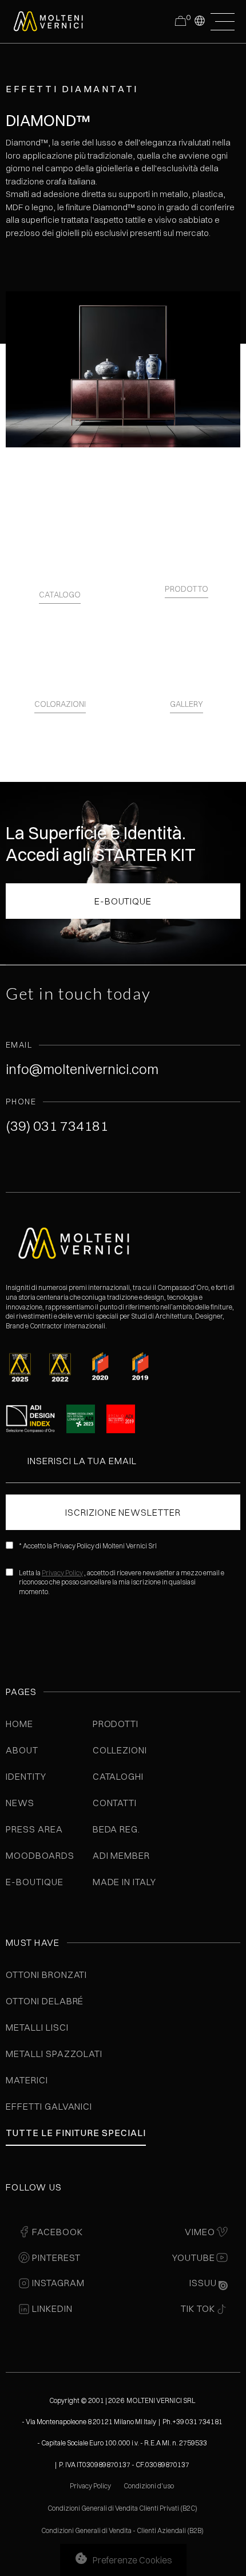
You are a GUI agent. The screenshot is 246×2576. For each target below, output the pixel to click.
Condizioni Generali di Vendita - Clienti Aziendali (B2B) (122, 2530)
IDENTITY (26, 1776)
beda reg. (117, 1829)
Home (19, 1724)
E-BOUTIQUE (123, 901)
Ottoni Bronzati (46, 1975)
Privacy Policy (62, 1573)
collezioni (120, 1750)
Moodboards (40, 1855)
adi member (122, 1855)
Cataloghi (118, 1776)
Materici (27, 2080)
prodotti (116, 1724)
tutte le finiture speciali (76, 2133)
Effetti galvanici (49, 2106)
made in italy (124, 1882)
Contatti (115, 1803)
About (22, 1750)
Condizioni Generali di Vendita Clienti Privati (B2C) (122, 2508)
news (20, 1803)
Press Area (34, 1829)
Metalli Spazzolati (54, 2054)
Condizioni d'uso (149, 2486)
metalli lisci (37, 2027)
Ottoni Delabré (45, 2001)
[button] (199, 20)
